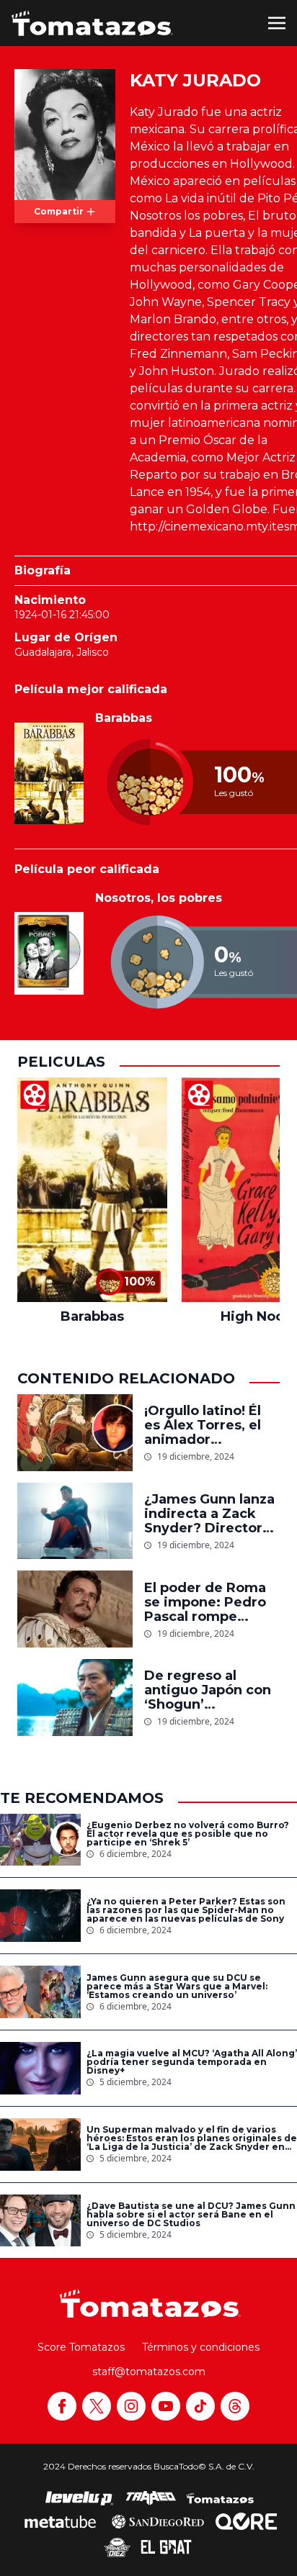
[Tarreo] (151, 2498)
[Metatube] (60, 2521)
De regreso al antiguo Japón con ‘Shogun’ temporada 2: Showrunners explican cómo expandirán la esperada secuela (208, 1690)
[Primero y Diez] (117, 2547)
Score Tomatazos (81, 2347)
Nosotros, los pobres (159, 898)
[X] (97, 2406)
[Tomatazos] (92, 23)
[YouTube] (166, 2406)
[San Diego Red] (158, 2521)
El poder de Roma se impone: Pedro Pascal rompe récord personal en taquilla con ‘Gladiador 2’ (209, 1602)
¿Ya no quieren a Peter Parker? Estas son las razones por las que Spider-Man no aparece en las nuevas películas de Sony (186, 1910)
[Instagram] (131, 2406)
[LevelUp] (79, 2498)
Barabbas (124, 718)
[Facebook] (62, 2406)
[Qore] (246, 2521)
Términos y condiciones (201, 2347)
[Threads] (235, 2406)
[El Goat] (166, 2547)
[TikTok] (200, 2406)
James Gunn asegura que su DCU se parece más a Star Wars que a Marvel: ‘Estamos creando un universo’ (177, 1987)
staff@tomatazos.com (149, 2372)
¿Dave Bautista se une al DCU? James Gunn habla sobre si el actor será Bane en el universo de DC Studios (191, 2215)
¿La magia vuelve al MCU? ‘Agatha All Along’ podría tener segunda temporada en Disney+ (192, 2062)
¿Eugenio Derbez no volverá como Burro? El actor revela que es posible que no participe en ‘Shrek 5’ (188, 1834)
